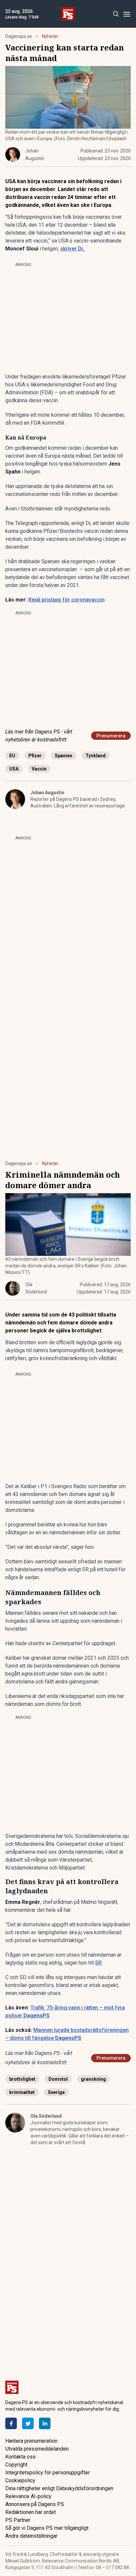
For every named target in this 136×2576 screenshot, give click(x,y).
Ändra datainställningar (31, 2536)
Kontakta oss (20, 2457)
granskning (93, 2079)
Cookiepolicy (20, 2480)
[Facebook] (11, 2423)
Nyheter (50, 36)
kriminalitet (22, 2092)
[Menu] (127, 14)
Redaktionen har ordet (31, 2512)
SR (98, 1963)
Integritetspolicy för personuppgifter (48, 2473)
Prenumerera (111, 736)
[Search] (116, 14)
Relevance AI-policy (28, 2496)
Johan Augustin (47, 793)
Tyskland (96, 756)
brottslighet (22, 2079)
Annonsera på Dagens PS (35, 2504)
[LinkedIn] (45, 2423)
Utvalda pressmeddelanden (37, 2449)
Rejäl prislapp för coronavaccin (67, 600)
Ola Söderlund (46, 2116)
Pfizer (35, 756)
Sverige (56, 2092)
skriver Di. (73, 249)
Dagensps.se (19, 36)
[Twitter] (28, 2423)
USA (14, 769)
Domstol (58, 2079)
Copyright (16, 2465)
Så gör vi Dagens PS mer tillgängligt (47, 2528)
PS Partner (18, 2520)
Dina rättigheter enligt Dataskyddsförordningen (59, 2488)
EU (12, 756)
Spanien (64, 756)
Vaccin (39, 769)
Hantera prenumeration (31, 2441)
